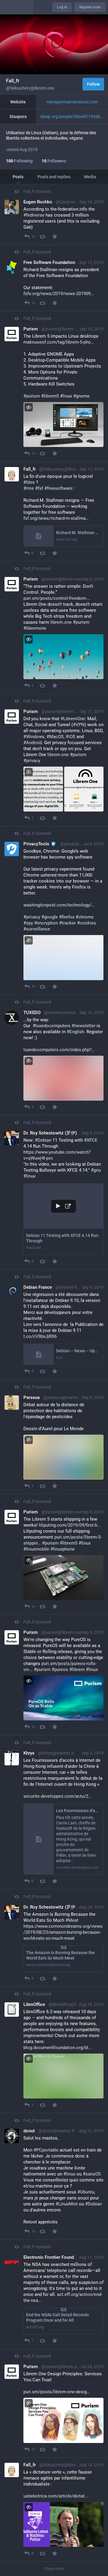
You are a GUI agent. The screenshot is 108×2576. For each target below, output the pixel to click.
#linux (29, 1176)
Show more (54, 2569)
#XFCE (91, 1140)
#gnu (96, 1170)
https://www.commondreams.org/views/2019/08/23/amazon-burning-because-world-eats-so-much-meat (63, 1932)
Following (19, 161)
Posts (18, 177)
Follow (93, 84)
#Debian (43, 1140)
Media (90, 177)
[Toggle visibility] (29, 407)
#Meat (72, 1920)
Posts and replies (54, 177)
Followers (54, 161)
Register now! (90, 7)
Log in (62, 7)
